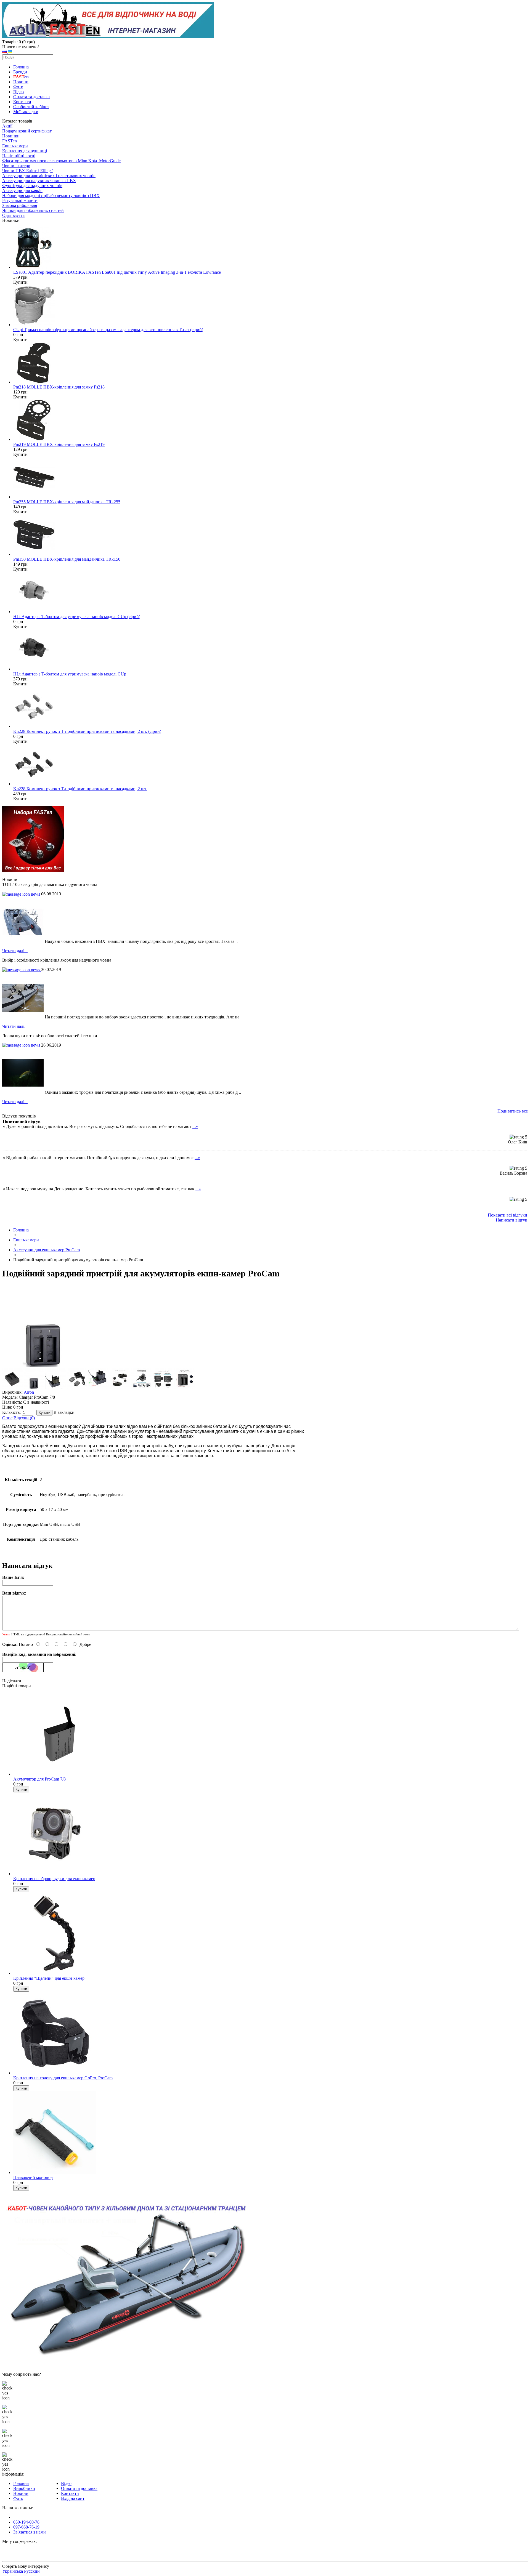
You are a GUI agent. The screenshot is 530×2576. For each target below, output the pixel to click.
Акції (7, 126)
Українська (13, 2571)
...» (195, 1126)
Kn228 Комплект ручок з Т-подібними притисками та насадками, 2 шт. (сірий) (87, 731)
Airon (29, 1392)
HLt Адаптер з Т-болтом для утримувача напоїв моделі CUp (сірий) (77, 617)
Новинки (11, 136)
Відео (18, 92)
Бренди (20, 72)
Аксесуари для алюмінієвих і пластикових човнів (49, 176)
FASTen (10, 141)
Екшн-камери (15, 146)
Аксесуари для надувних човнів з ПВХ (39, 181)
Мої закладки (26, 112)
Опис (7, 1418)
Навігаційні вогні (19, 156)
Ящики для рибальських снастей (33, 210)
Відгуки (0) (24, 1418)
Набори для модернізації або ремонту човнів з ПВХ (51, 195)
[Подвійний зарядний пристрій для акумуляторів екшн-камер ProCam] (44, 1366)
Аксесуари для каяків (22, 191)
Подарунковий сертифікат (27, 131)
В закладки (64, 1412)
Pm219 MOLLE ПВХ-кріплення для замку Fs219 (59, 444)
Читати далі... (15, 951)
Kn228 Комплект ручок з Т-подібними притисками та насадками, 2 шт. (80, 789)
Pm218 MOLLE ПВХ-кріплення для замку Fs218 (59, 387)
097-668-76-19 (26, 2527)
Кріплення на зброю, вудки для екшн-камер (54, 1879)
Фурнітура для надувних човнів (32, 186)
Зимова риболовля (20, 205)
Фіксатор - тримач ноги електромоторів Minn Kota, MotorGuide (61, 161)
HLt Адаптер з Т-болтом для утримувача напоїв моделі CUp (70, 674)
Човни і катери (16, 166)
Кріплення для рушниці (25, 151)
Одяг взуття (13, 215)
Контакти (22, 102)
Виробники (24, 2488)
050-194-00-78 (26, 2522)
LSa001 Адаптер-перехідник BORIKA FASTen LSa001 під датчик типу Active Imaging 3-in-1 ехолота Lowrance (117, 272)
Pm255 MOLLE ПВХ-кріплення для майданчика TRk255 (67, 502)
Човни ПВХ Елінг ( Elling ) (28, 171)
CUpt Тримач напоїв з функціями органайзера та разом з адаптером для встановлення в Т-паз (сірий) (108, 330)
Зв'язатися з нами (30, 2532)
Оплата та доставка (31, 97)
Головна (21, 67)
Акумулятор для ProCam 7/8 (39, 1779)
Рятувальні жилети (20, 200)
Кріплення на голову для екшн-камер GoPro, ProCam (63, 2078)
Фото (18, 87)
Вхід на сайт (73, 2498)
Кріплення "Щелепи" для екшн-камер (49, 1978)
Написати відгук (512, 1220)
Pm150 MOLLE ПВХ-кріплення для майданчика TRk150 (67, 559)
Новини (21, 82)
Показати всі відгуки (508, 1215)
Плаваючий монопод (33, 2177)
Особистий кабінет (31, 107)
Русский (32, 2571)
